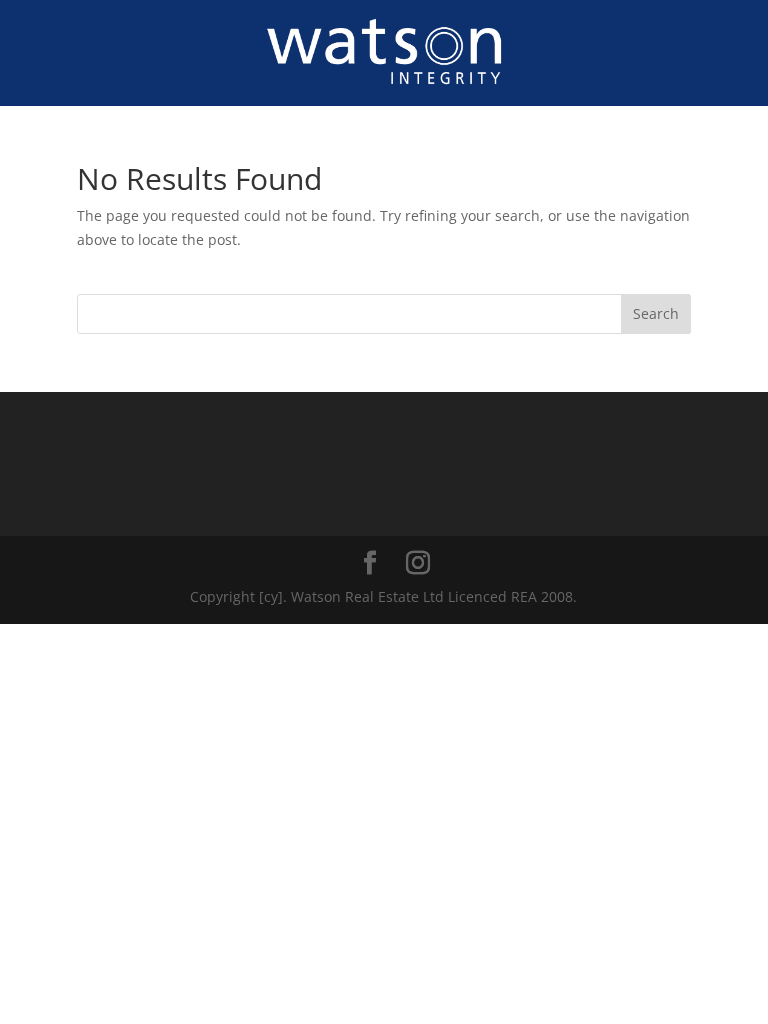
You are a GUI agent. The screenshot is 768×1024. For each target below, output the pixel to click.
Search (656, 313)
